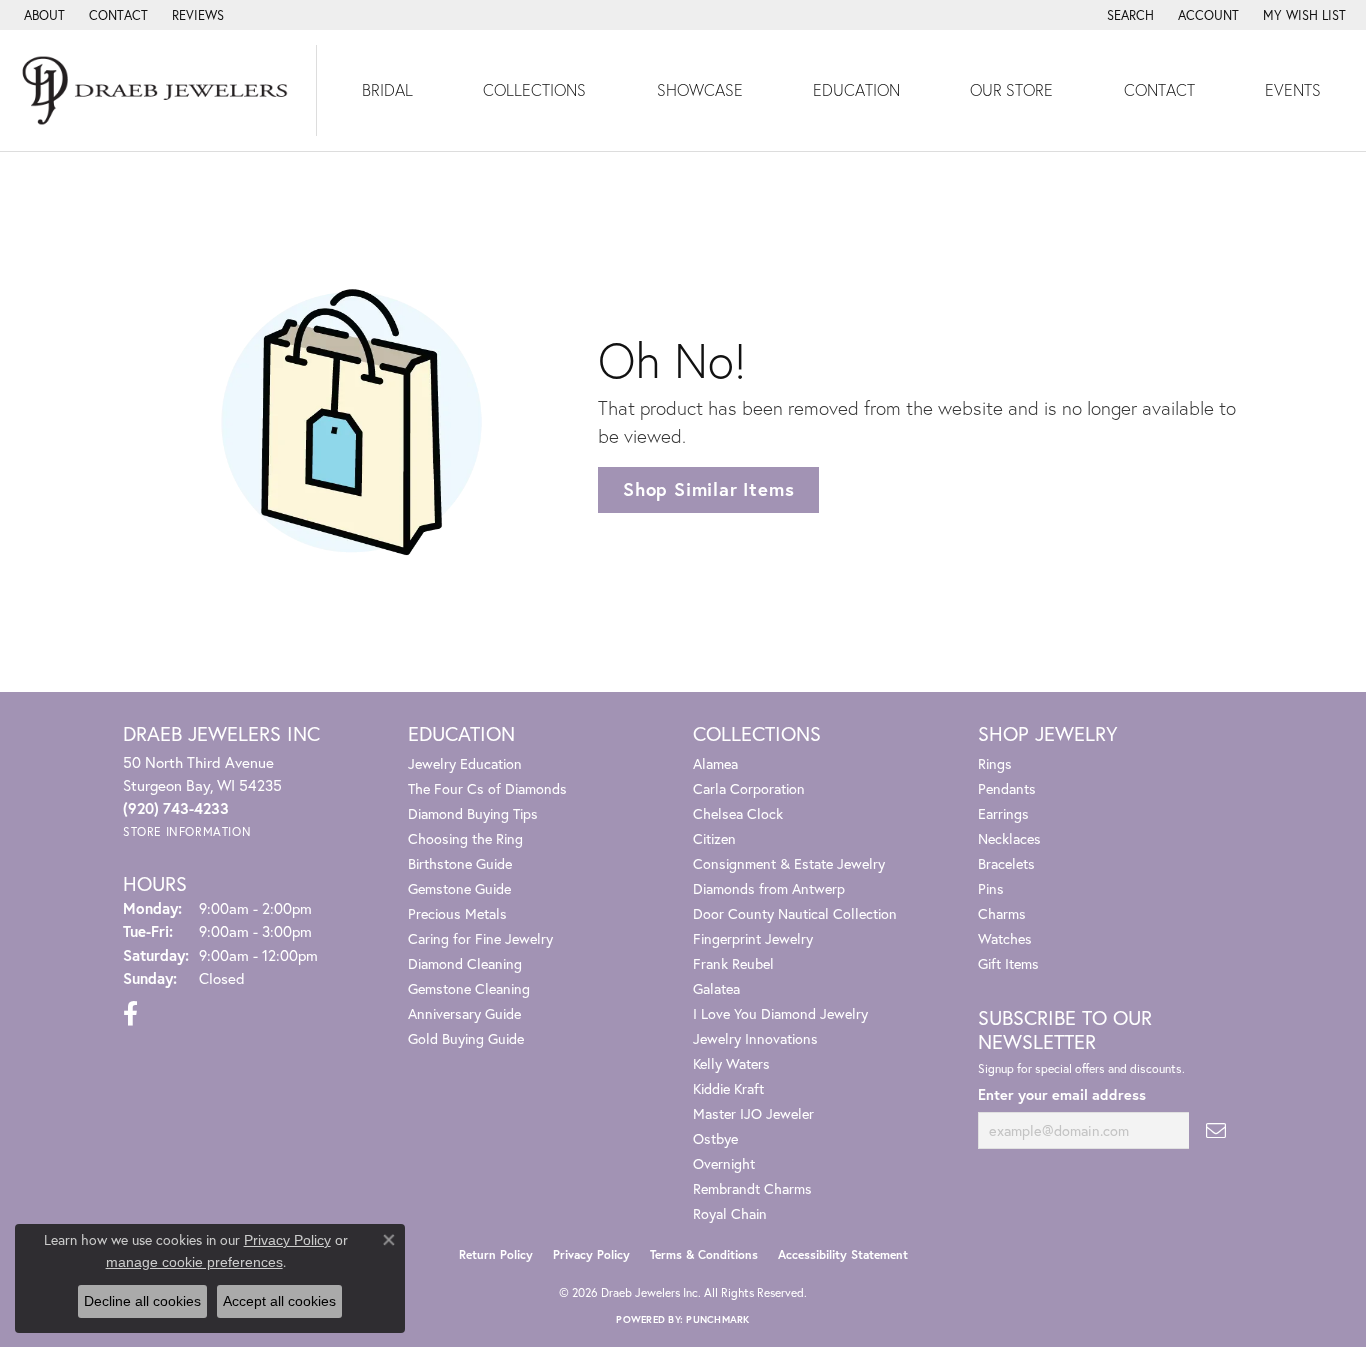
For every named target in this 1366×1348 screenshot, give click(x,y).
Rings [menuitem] (995, 763)
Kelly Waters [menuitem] (731, 1063)
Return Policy (496, 1254)
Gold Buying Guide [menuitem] (466, 1038)
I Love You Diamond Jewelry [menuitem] (780, 1013)
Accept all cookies (279, 1301)
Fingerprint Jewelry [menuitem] (753, 938)
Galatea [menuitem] (716, 988)
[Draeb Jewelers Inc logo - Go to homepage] (158, 90)
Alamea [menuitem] (715, 763)
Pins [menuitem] (991, 888)
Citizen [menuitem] (714, 838)
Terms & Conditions (704, 1254)
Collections (534, 89)
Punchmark (717, 1319)
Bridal (387, 89)
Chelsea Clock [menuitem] (738, 813)
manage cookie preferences (194, 1262)
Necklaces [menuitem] (1009, 838)
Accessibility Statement (843, 1254)
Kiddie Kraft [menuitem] (728, 1088)
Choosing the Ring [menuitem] (465, 838)
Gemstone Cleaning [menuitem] (469, 988)
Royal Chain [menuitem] (730, 1213)
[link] (42, 15)
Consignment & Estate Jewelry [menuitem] (789, 863)
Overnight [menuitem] (724, 1163)
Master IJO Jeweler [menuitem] (753, 1113)
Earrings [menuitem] (1003, 813)
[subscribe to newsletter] (1216, 1130)
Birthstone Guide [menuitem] (460, 863)
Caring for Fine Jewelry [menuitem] (480, 938)
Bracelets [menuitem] (1006, 863)
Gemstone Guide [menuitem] (459, 888)
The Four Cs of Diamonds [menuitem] (487, 788)
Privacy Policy (591, 1254)
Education (856, 89)
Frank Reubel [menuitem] (733, 963)
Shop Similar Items (708, 489)
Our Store (1011, 89)
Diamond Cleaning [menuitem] (465, 963)
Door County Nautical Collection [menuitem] (795, 913)
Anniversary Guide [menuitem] (464, 1013)
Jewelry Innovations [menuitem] (755, 1038)
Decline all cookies (142, 1301)
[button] (1128, 15)
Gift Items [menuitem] (1008, 963)
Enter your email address (1062, 1094)
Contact (1159, 89)
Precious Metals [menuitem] (457, 913)
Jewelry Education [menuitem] (465, 763)
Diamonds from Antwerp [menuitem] (769, 888)
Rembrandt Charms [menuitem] (752, 1188)
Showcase (700, 89)
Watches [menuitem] (1005, 938)
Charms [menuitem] (1002, 913)
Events (1293, 89)
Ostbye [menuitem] (715, 1138)
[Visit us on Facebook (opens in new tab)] (130, 1014)
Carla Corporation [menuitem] (749, 788)
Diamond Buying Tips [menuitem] (473, 813)
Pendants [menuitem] (1007, 788)
